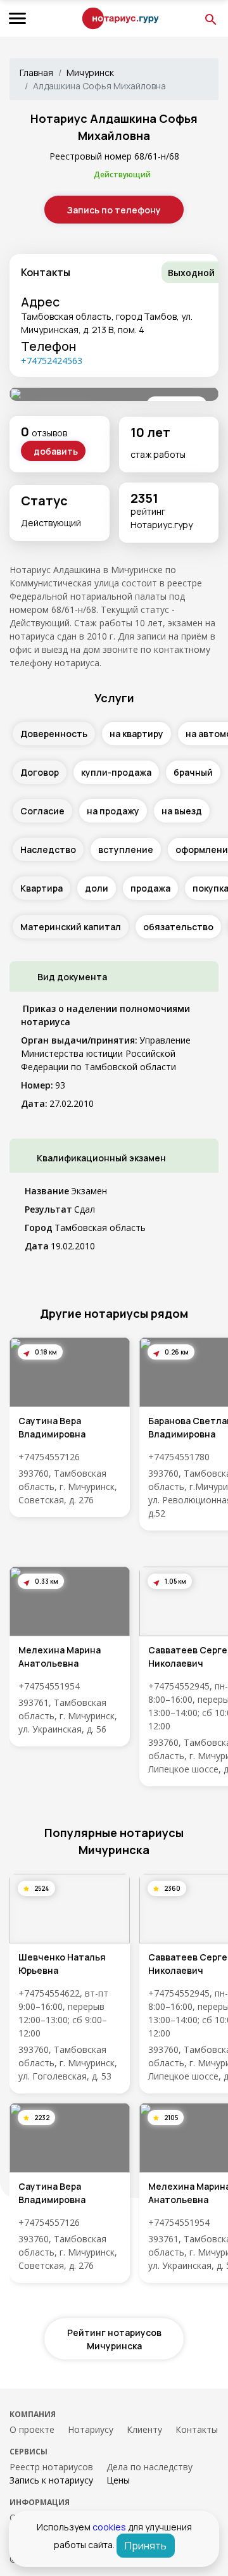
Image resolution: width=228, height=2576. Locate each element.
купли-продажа (116, 772)
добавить (56, 451)
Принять (146, 2546)
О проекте (32, 2429)
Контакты (197, 2429)
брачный (193, 772)
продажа (150, 888)
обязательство (178, 927)
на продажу (113, 811)
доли (97, 888)
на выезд (182, 811)
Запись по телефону (114, 210)
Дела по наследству (149, 2467)
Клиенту (144, 2429)
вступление (126, 849)
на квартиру (136, 734)
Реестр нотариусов (51, 2467)
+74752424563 (52, 361)
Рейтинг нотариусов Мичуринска (114, 2339)
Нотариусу (91, 2429)
